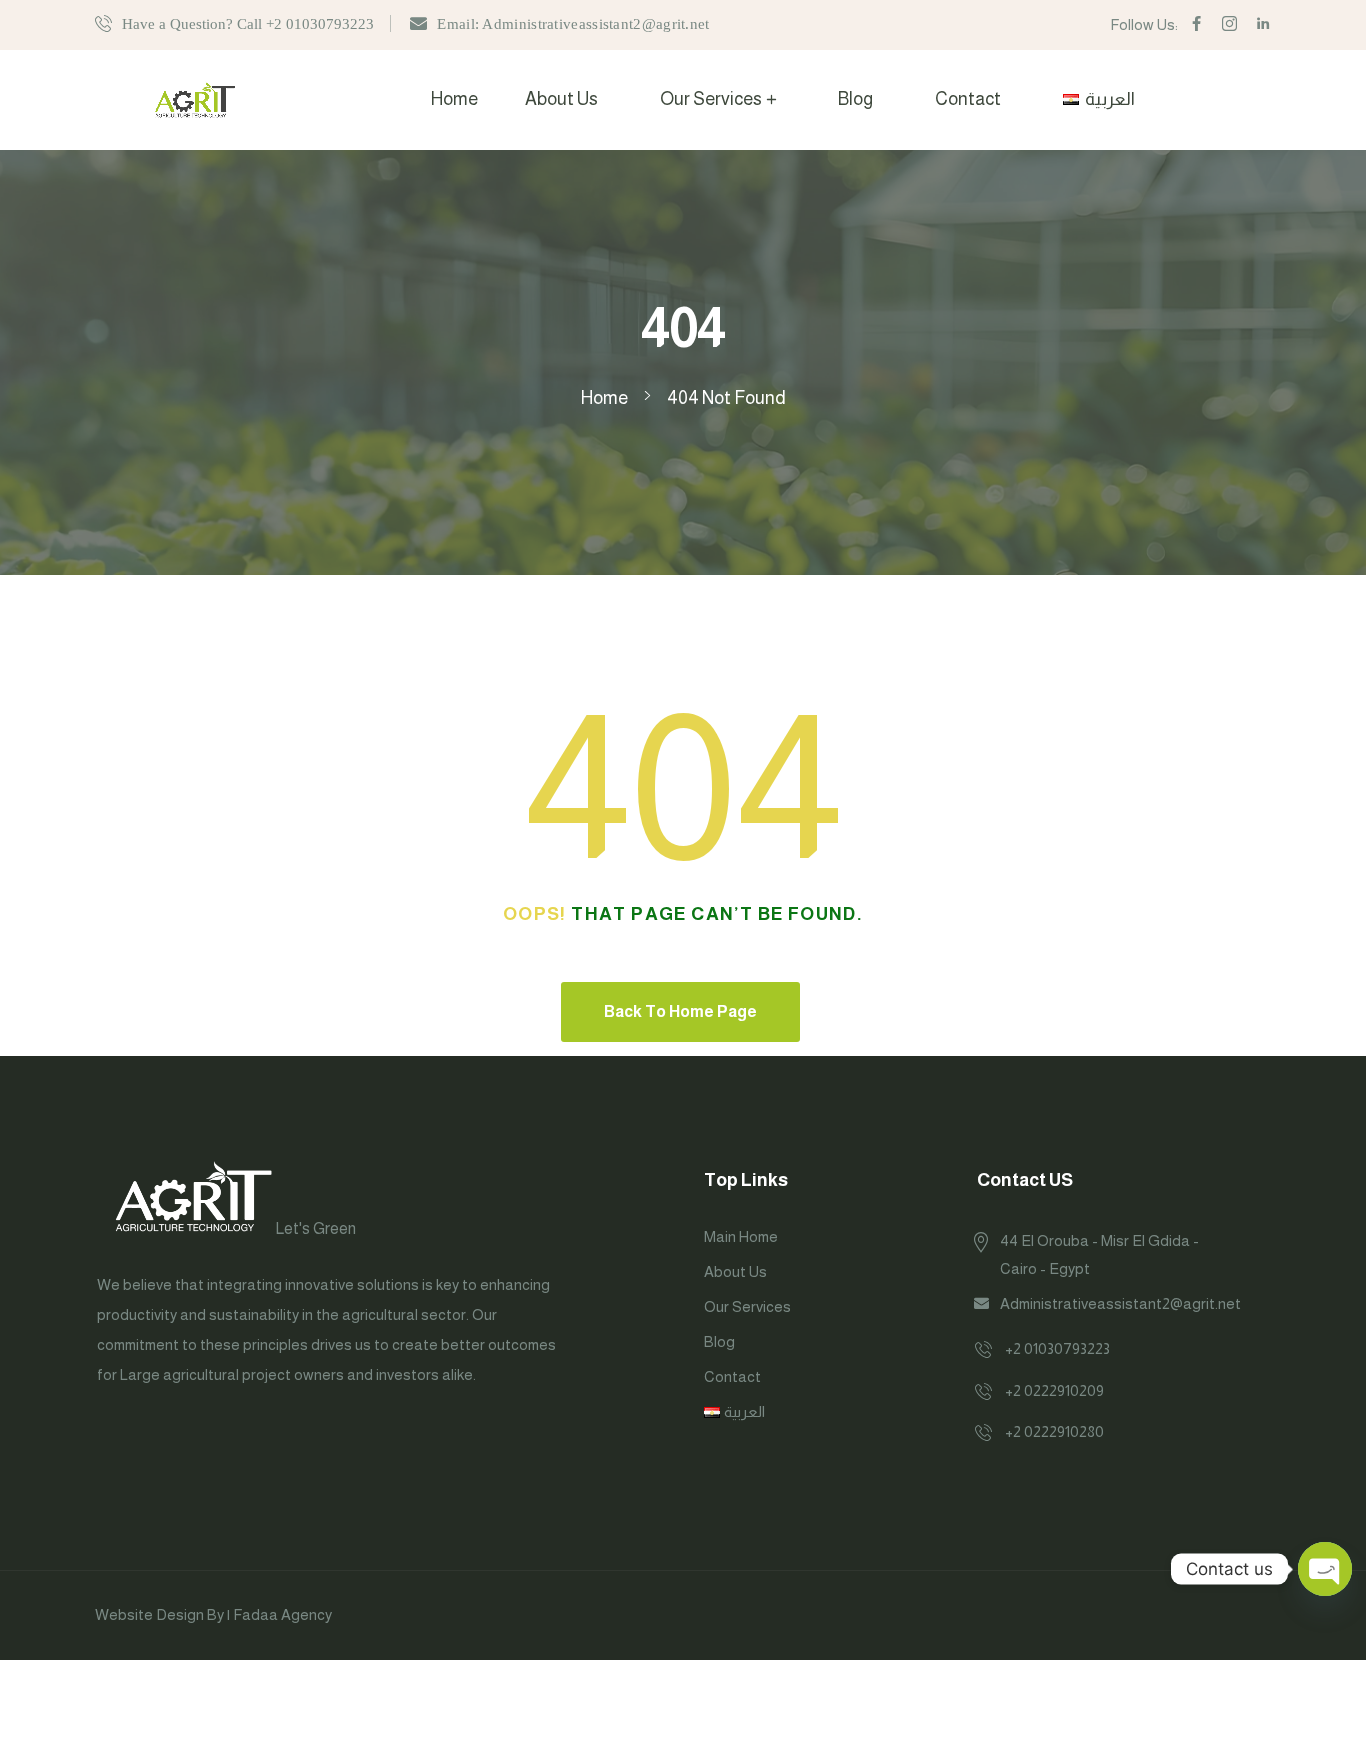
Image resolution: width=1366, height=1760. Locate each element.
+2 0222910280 (1054, 1431)
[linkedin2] (1263, 24)
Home (454, 99)
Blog (855, 99)
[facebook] (1196, 24)
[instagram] (1229, 24)
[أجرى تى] (195, 99)
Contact (968, 99)
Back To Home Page (680, 1011)
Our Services (711, 99)
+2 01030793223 (1057, 1348)
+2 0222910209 (1054, 1390)
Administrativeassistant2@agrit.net (1120, 1303)
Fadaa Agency (282, 1614)
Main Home (741, 1236)
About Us (561, 99)
